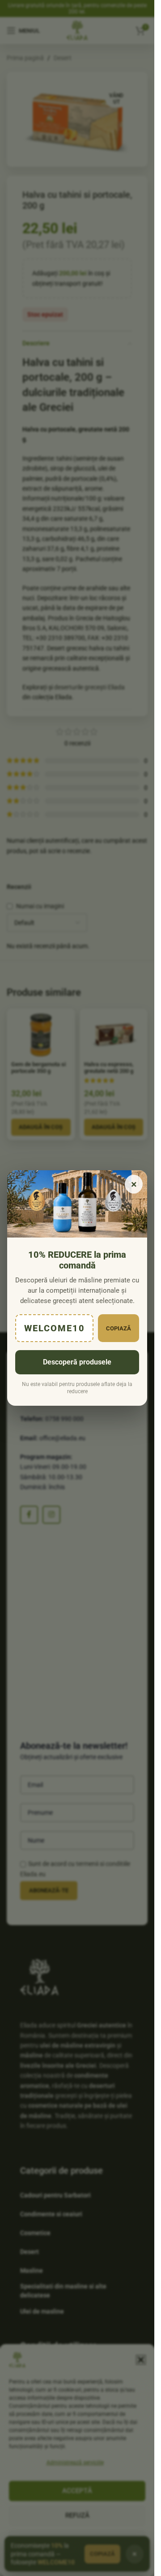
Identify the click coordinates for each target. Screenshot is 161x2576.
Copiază (119, 1328)
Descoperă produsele (77, 1362)
